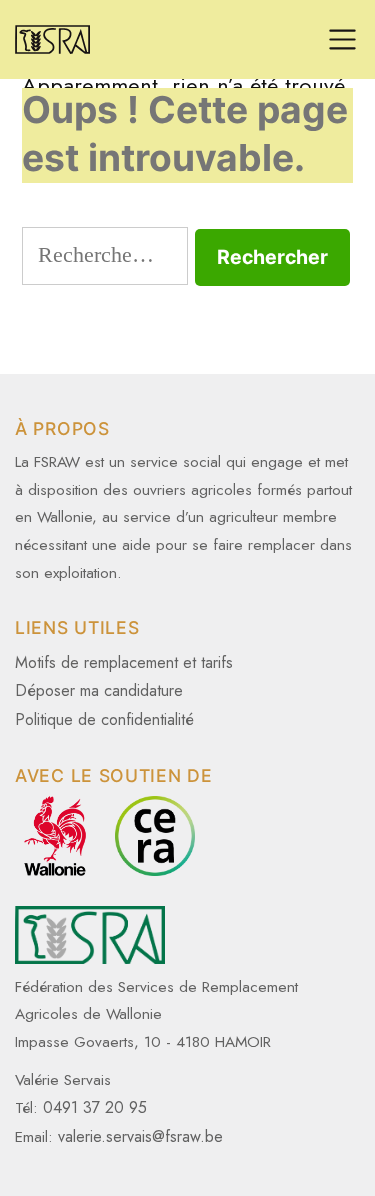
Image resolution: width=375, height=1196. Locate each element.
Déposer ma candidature (99, 690)
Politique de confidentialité (104, 719)
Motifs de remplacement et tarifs (124, 662)
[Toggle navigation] (342, 39)
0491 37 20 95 (95, 1107)
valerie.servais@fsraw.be (140, 1136)
